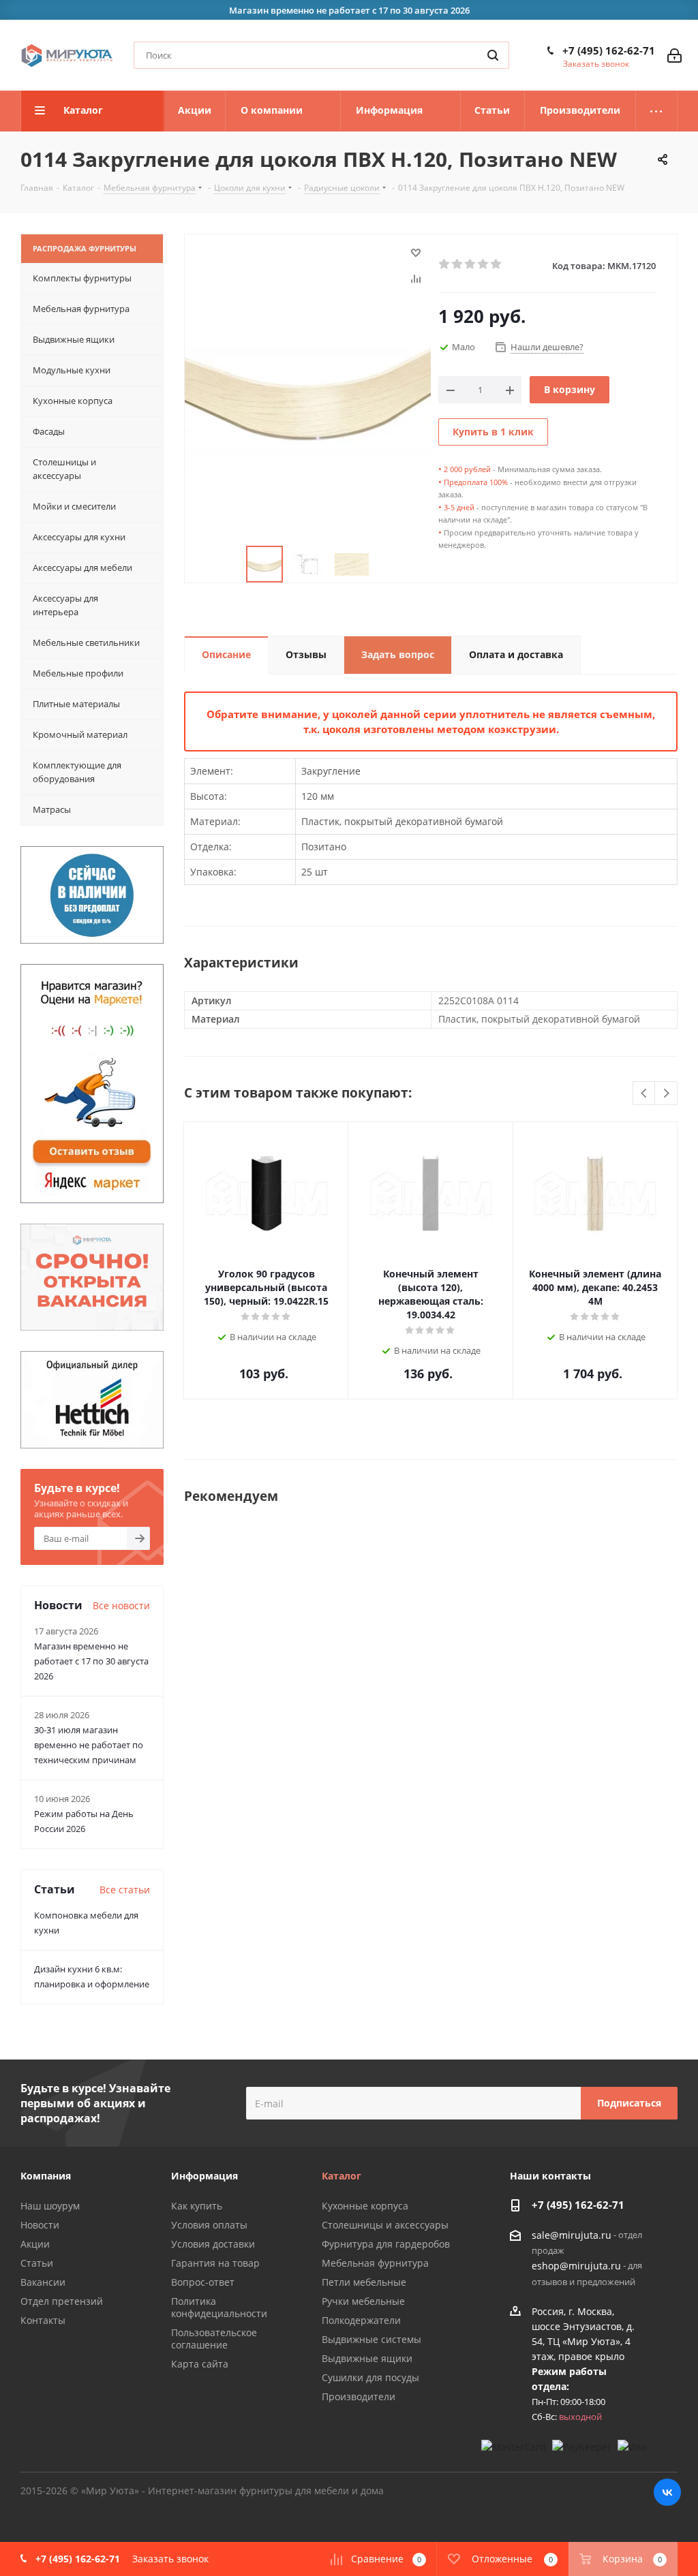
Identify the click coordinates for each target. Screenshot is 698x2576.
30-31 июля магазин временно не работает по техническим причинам (89, 1745)
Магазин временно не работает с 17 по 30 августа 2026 (91, 1661)
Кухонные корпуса (365, 2206)
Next (666, 1094)
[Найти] (493, 55)
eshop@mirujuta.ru (576, 2266)
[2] (458, 264)
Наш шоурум (50, 2206)
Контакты (43, 2320)
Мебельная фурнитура (375, 2263)
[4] (484, 264)
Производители (359, 2396)
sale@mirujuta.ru (572, 2235)
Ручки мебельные (363, 2301)
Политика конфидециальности (219, 2307)
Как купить (197, 2206)
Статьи (37, 2263)
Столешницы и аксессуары (385, 2225)
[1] (445, 264)
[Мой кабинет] (674, 56)
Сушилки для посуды (370, 2377)
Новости (40, 2225)
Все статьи (125, 1890)
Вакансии (43, 2282)
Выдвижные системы (371, 2339)
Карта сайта (200, 2364)
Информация (204, 2176)
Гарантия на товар (215, 2263)
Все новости (121, 1605)
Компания (46, 2176)
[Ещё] (657, 111)
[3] (471, 264)
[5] (497, 264)
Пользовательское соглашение (214, 2339)
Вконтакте (667, 2492)
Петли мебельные (364, 2282)
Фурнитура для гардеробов (386, 2244)
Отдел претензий (62, 2301)
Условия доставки (213, 2244)
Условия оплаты (209, 2225)
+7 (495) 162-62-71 (609, 50)
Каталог (342, 2176)
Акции (35, 2244)
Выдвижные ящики (367, 2358)
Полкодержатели (361, 2320)
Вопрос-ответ (203, 2282)
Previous (644, 1094)
